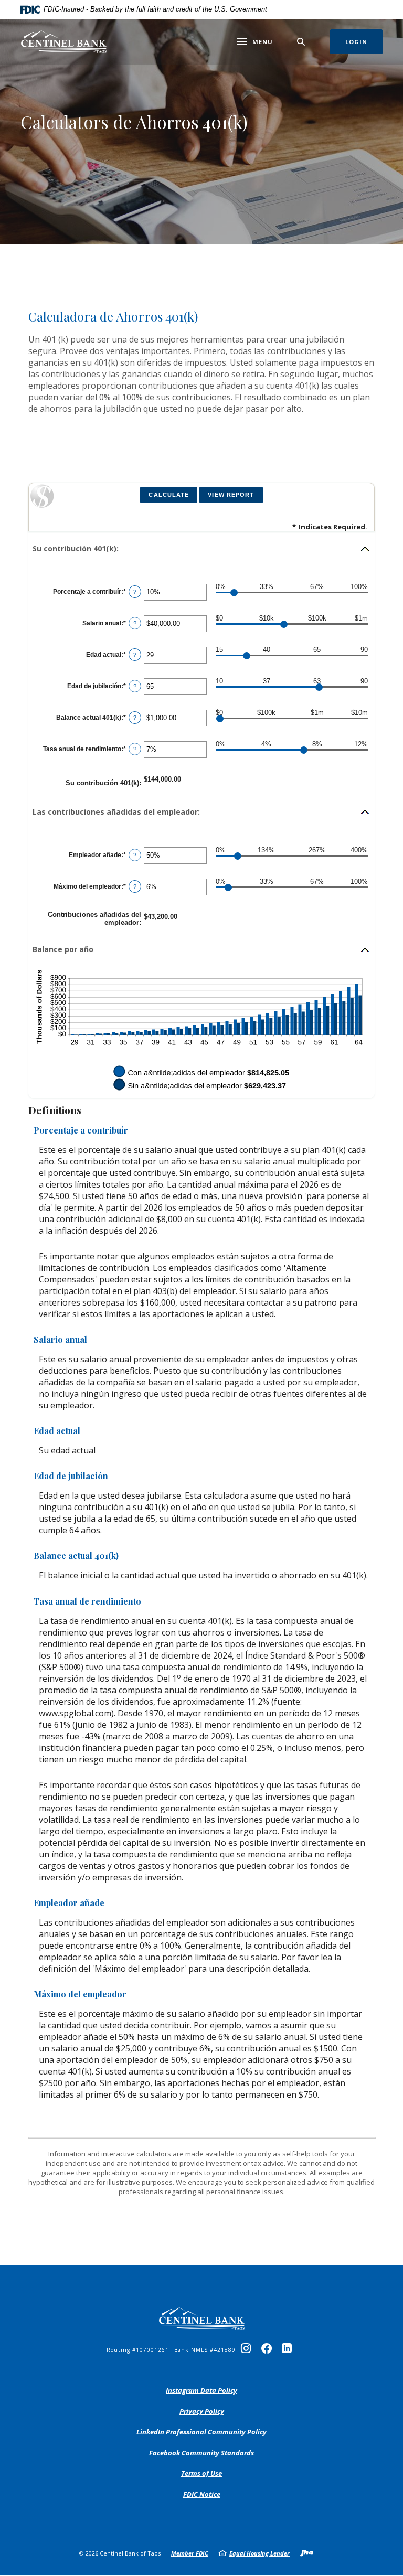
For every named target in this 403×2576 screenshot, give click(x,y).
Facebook (269, 2351)
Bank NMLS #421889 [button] (205, 2350)
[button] (201, 549)
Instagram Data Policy (201, 2391)
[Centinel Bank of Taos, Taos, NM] (64, 42)
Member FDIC (190, 2553)
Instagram (248, 2351)
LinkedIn (289, 2351)
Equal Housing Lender (259, 2553)
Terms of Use (201, 2473)
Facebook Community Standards (201, 2453)
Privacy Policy (202, 2412)
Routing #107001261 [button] (138, 2350)
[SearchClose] (301, 42)
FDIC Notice (202, 2494)
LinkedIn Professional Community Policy (201, 2432)
